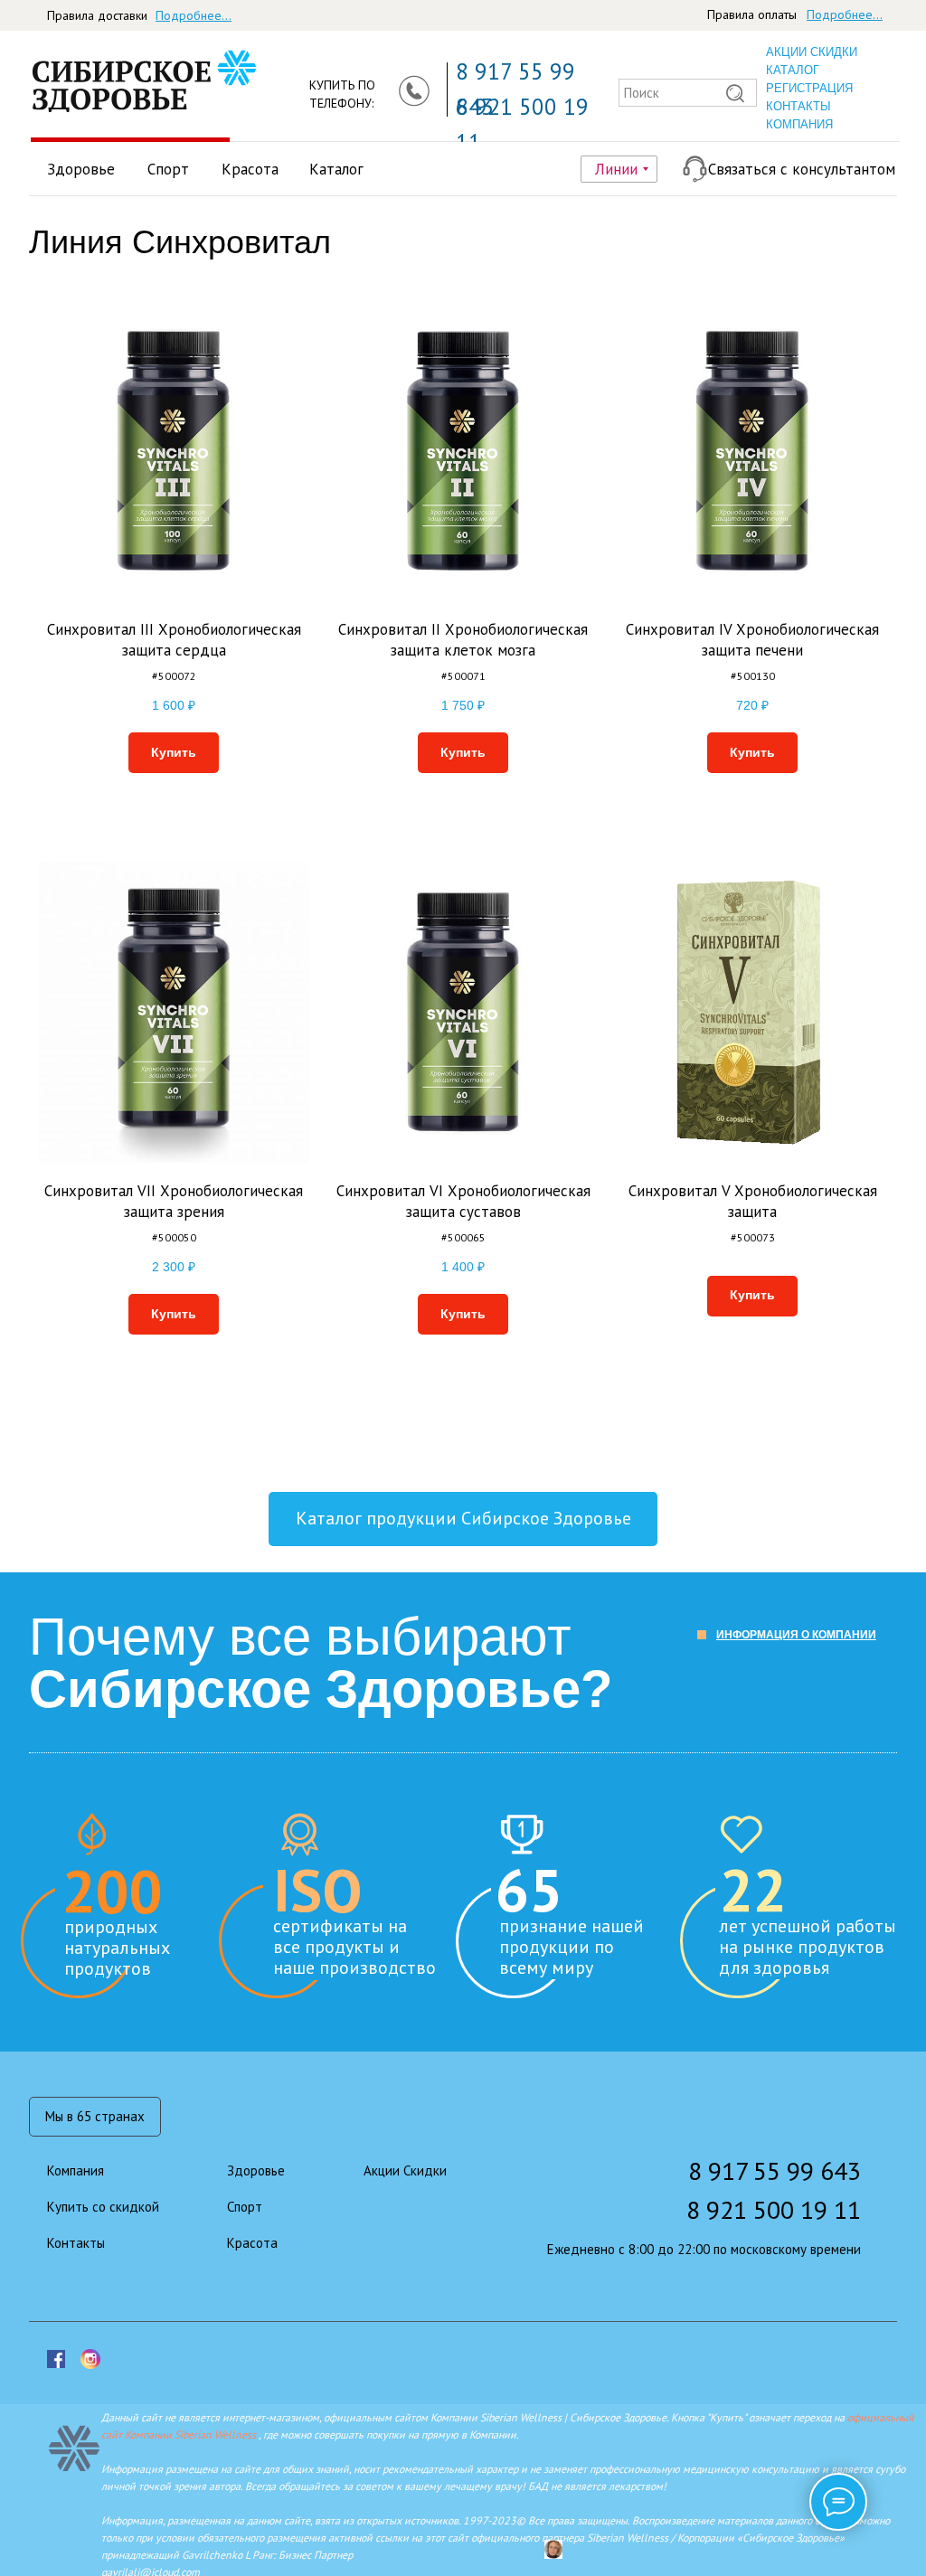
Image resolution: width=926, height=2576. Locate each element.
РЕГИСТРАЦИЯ (809, 88)
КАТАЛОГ (793, 70)
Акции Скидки (405, 2170)
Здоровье (81, 169)
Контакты (76, 2243)
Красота (250, 169)
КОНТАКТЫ (798, 106)
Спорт (168, 169)
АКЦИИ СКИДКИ (812, 52)
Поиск (642, 93)
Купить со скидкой (103, 2207)
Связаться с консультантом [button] (802, 169)
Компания (76, 2170)
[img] (123, 82)
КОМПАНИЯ (799, 124)
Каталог (336, 169)
